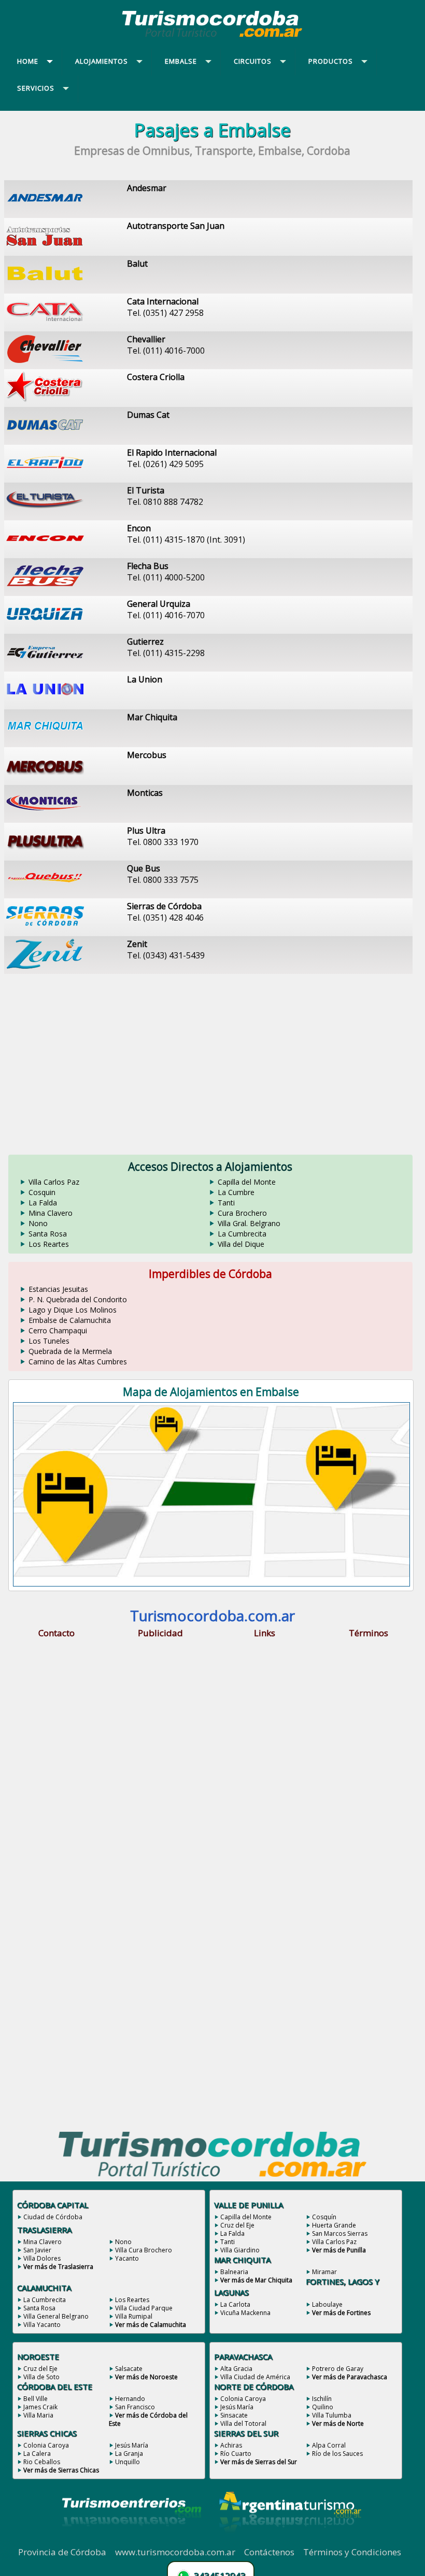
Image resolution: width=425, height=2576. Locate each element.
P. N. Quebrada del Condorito (78, 1299)
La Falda (43, 1203)
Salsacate (129, 2369)
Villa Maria (38, 2415)
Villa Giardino (240, 2250)
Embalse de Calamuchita (70, 1320)
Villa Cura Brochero (144, 2250)
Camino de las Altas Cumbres (78, 1362)
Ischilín (322, 2399)
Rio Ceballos (42, 2462)
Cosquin (42, 1192)
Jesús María (132, 2445)
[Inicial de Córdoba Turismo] (212, 37)
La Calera (37, 2454)
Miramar (324, 2272)
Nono (38, 1223)
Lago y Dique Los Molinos (73, 1310)
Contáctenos (269, 2552)
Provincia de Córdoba (62, 2552)
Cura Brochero (242, 1213)
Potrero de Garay (338, 2369)
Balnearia (234, 2272)
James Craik (40, 2407)
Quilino (323, 2407)
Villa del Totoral (243, 2424)
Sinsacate (234, 2415)
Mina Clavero (51, 1213)
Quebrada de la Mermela (70, 1351)
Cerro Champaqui (58, 1330)
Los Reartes (49, 1244)
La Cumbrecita (242, 1234)
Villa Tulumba (332, 2415)
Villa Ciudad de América (255, 2377)
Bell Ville (36, 2399)
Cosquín (324, 2217)
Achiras (231, 2445)
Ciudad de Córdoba (53, 2217)
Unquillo (127, 2462)
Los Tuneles (49, 1341)
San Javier (37, 2250)
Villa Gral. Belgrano (249, 1223)
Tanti (226, 1203)
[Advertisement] (212, 1058)
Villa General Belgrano (56, 2316)
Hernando (130, 2399)
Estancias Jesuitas (58, 1289)
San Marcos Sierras (340, 2233)
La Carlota (235, 2304)
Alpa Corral (329, 2445)
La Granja (129, 2454)
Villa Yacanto (42, 2325)
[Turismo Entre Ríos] (132, 2540)
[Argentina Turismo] (289, 2540)
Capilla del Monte (247, 1182)
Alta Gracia (236, 2369)
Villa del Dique (241, 1244)
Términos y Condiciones (352, 2552)
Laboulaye (327, 2304)
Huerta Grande (334, 2225)
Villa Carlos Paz (54, 1182)
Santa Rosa (48, 1234)
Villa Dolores (42, 2258)
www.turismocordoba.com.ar (175, 2552)
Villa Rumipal (134, 2316)
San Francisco (135, 2407)
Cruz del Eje (237, 2225)
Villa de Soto (41, 2377)
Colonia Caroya (46, 2445)
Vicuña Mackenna (245, 2313)
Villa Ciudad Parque (144, 2308)
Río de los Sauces (337, 2454)
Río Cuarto (236, 2454)
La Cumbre (236, 1192)
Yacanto (127, 2258)
